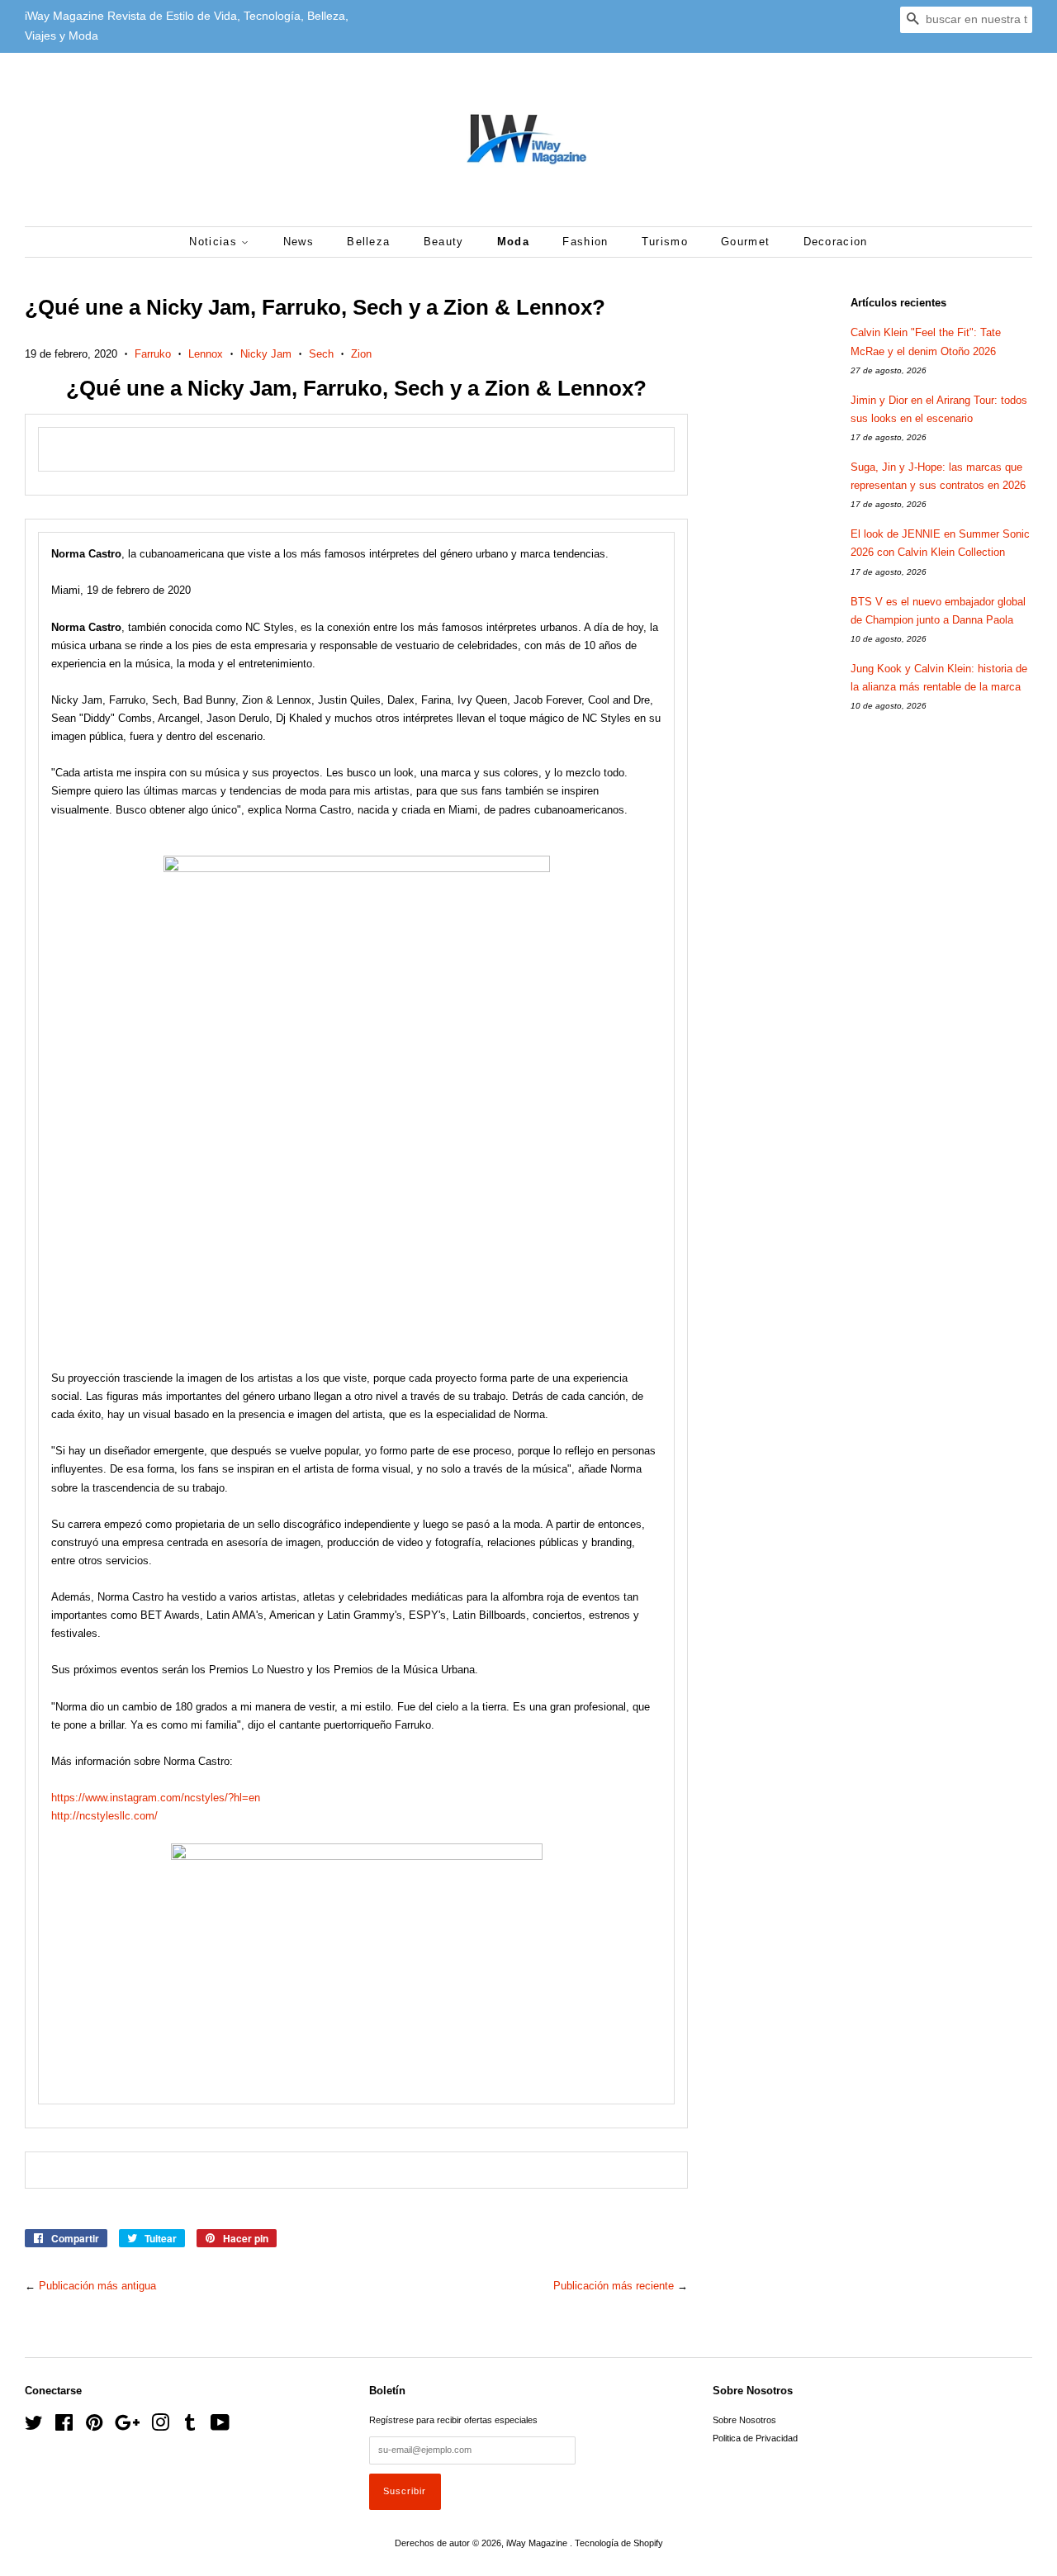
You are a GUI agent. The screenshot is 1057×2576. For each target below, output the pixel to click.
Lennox (206, 354)
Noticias (215, 242)
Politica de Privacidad (755, 2438)
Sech (321, 354)
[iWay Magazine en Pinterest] (94, 2427)
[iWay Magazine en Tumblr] (190, 2427)
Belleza (368, 242)
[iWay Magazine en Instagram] (160, 2427)
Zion (361, 354)
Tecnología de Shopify (619, 2543)
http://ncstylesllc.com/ (104, 1816)
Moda (513, 242)
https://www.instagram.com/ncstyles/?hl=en (156, 1798)
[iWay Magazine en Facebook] (64, 2427)
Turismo (665, 242)
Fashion (585, 242)
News (299, 242)
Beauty (444, 242)
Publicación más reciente (614, 2286)
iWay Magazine (538, 2543)
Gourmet (745, 242)
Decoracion (836, 242)
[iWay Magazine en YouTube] (220, 2427)
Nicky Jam (266, 354)
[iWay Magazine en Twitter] (34, 2427)
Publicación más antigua (97, 2286)
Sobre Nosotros (744, 2420)
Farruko (153, 354)
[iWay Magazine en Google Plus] (127, 2427)
